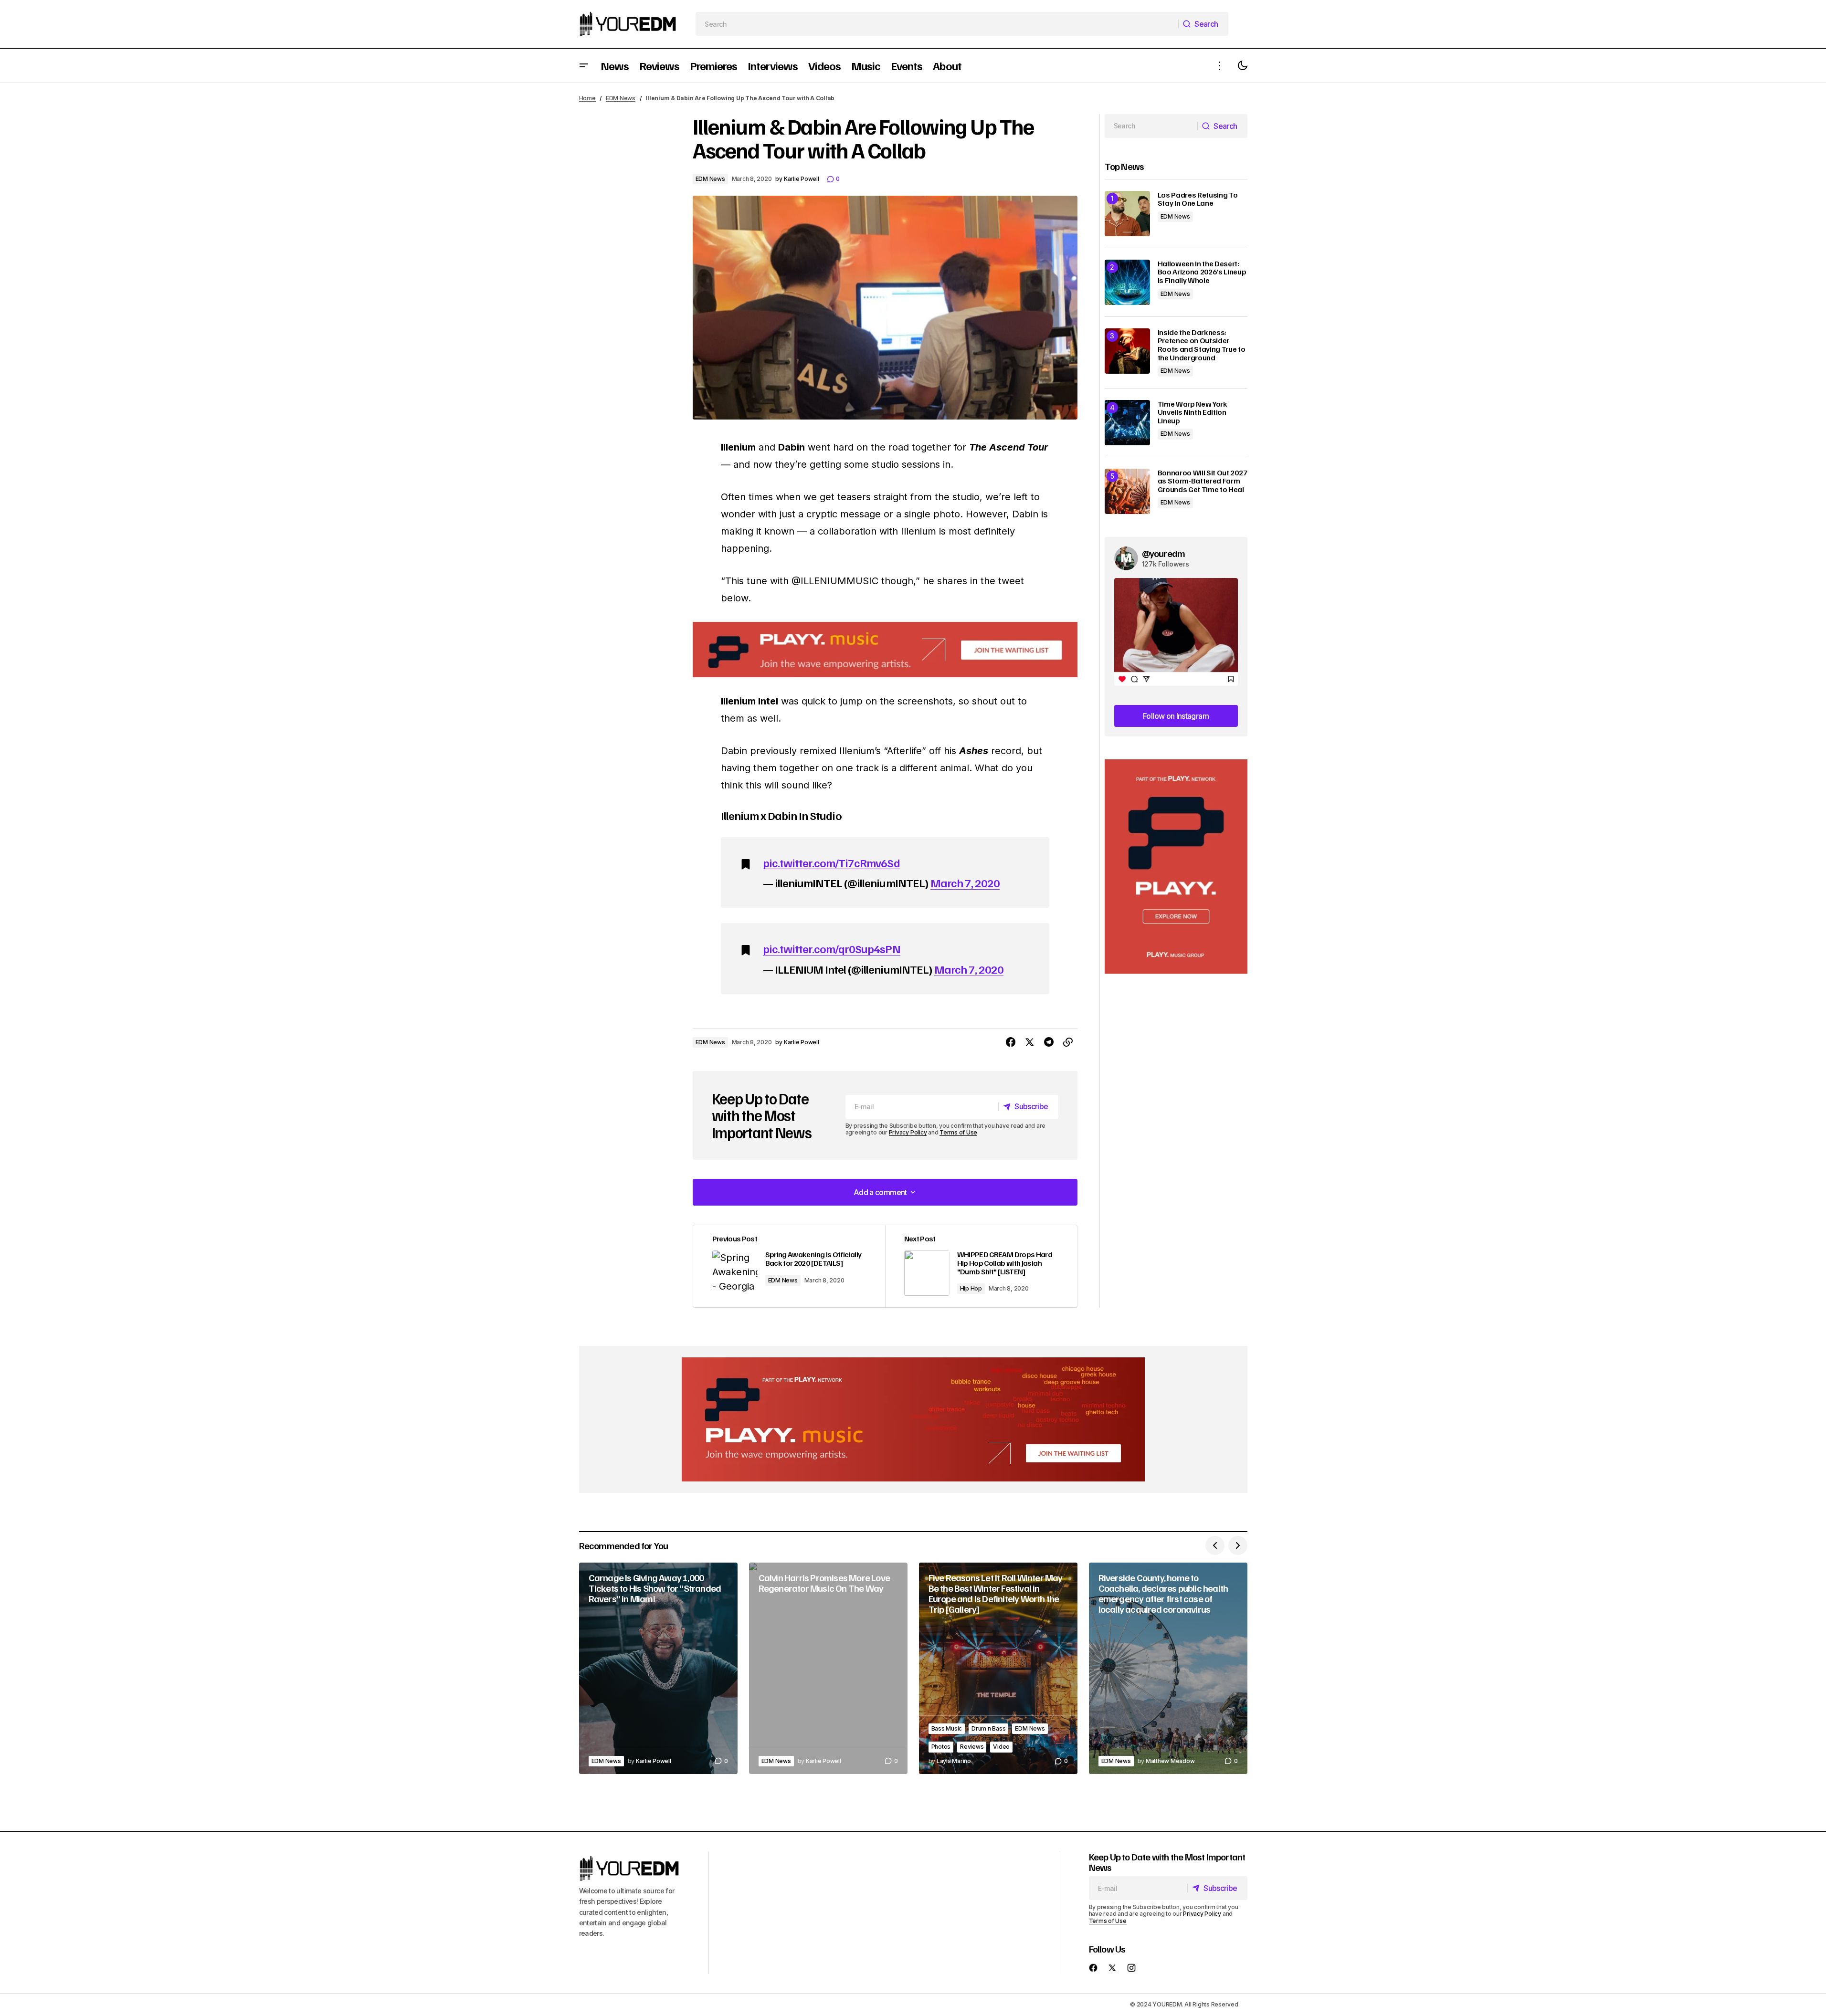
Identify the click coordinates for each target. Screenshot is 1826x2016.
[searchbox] (937, 24)
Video (1001, 1747)
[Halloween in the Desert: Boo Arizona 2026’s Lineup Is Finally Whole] (1127, 282)
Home (587, 98)
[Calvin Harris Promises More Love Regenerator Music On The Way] (828, 1668)
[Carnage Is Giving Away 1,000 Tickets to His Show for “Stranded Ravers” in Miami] (658, 1668)
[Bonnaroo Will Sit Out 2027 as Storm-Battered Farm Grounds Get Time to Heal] (1127, 491)
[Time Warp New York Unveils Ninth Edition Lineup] (1127, 423)
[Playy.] (913, 1419)
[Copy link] (1068, 1042)
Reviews (972, 1747)
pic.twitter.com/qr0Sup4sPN (832, 948)
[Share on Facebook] (1011, 1042)
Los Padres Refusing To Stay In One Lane (1198, 199)
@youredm (1164, 553)
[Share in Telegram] (1049, 1042)
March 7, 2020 (965, 882)
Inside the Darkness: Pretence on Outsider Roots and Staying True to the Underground (1202, 345)
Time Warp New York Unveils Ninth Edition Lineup (1193, 413)
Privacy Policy (908, 1132)
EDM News (621, 98)
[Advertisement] (1176, 866)
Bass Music (947, 1728)
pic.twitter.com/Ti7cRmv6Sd (831, 862)
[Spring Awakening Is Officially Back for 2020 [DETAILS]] (789, 1266)
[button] (584, 66)
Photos (941, 1747)
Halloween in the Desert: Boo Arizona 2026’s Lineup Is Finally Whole (1202, 272)
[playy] (885, 650)
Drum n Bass (988, 1728)
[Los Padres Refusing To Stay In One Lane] (1127, 214)
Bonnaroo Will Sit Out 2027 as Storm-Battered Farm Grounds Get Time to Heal (1203, 481)
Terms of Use (958, 1132)
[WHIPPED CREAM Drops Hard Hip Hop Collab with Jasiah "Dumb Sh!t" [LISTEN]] (981, 1266)
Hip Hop (971, 1288)
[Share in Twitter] (1030, 1042)
